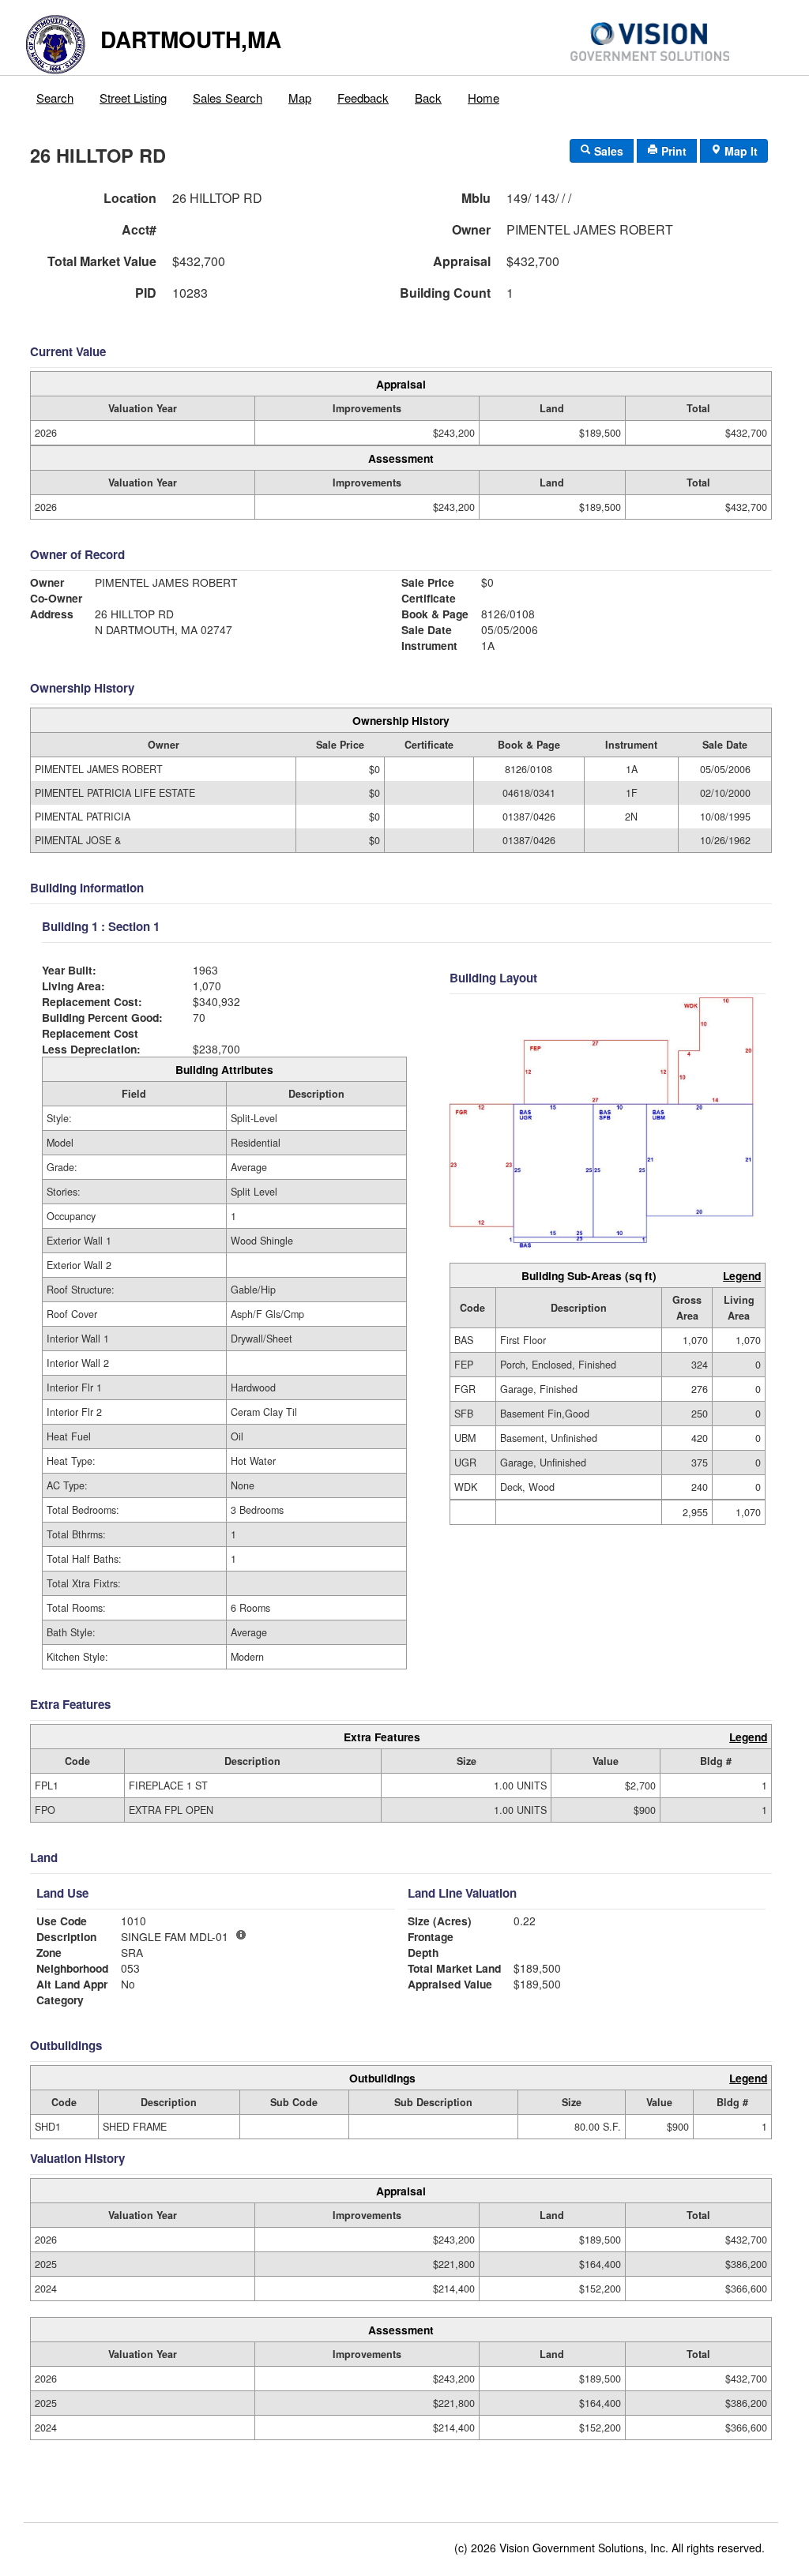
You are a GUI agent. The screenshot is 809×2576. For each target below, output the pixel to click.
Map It (739, 151)
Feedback (363, 98)
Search (55, 98)
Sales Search (228, 98)
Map (300, 98)
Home (484, 98)
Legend (742, 1275)
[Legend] (241, 1935)
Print (672, 151)
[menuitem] (55, 94)
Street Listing (133, 98)
